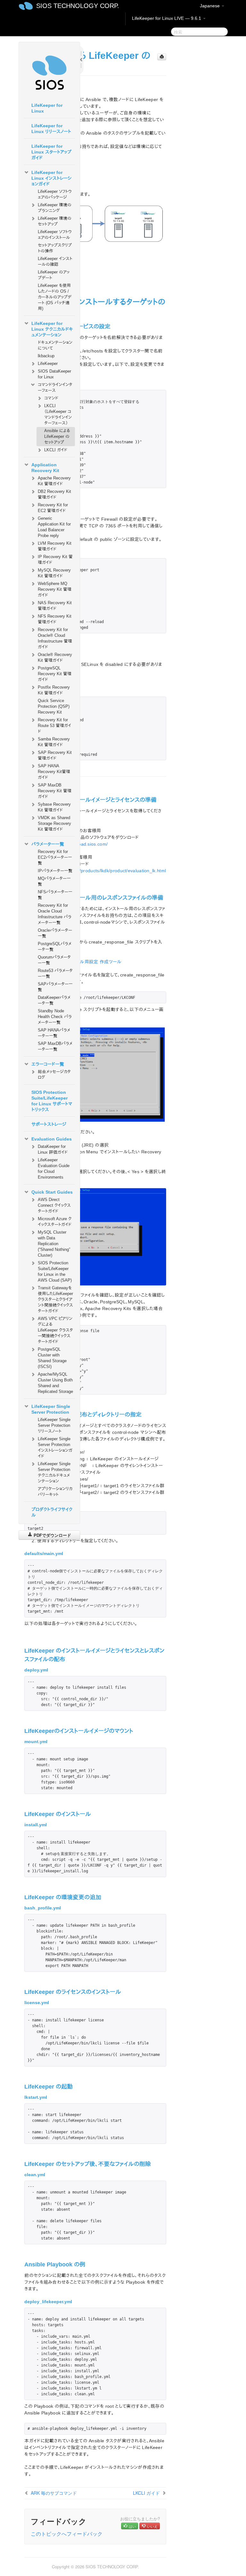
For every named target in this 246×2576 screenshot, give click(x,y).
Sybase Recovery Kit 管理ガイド (54, 807)
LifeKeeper (48, 363)
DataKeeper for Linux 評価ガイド (53, 1149)
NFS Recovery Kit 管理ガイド (55, 619)
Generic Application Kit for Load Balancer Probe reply (54, 527)
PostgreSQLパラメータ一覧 (55, 947)
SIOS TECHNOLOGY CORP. (78, 6)
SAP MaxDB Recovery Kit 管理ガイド (55, 791)
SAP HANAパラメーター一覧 (54, 1033)
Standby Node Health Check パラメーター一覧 (55, 1017)
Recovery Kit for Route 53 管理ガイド (54, 726)
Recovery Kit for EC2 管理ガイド (53, 508)
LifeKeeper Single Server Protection (51, 1409)
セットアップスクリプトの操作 (55, 248)
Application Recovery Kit (45, 468)
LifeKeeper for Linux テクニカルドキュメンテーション (52, 329)
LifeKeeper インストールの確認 (55, 261)
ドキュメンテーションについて (55, 345)
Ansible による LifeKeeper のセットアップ (57, 436)
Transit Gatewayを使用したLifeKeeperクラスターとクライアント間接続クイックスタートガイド (55, 1299)
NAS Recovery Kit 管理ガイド (55, 606)
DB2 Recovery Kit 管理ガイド (54, 494)
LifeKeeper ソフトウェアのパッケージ (55, 194)
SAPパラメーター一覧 (55, 987)
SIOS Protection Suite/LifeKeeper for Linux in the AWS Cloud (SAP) (55, 1272)
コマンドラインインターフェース (55, 387)
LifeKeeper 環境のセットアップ (55, 221)
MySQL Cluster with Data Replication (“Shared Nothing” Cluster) (54, 1244)
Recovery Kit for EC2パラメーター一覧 (55, 857)
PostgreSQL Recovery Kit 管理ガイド (55, 674)
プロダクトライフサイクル (52, 1512)
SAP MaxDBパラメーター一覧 (55, 1046)
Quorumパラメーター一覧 (54, 960)
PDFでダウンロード (52, 1535)
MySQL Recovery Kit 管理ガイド (54, 573)
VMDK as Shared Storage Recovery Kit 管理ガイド (54, 823)
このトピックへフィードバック (67, 2534)
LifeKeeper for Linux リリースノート (51, 129)
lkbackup (46, 356)
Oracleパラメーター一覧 (55, 933)
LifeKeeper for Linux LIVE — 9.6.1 (167, 18)
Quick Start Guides (52, 1192)
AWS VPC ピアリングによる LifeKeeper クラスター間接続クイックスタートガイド (55, 1330)
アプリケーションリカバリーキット (55, 1492)
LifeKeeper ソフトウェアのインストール (55, 235)
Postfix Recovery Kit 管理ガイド (54, 690)
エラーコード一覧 (48, 1064)
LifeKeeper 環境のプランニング (55, 208)
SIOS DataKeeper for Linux (54, 374)
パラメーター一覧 (48, 844)
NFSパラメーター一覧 (55, 895)
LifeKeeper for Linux (47, 108)
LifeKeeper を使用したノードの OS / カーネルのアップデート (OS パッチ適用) (55, 297)
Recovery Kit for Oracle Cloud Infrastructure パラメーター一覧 (55, 914)
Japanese (210, 6)
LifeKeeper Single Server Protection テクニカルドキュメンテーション (54, 1472)
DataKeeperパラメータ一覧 (54, 1000)
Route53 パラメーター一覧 (55, 973)
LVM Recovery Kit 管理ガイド (55, 546)
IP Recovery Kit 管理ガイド (55, 560)
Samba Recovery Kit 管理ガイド (54, 742)
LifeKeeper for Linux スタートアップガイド (51, 152)
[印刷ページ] (162, 57)
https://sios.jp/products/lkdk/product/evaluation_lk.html (109, 871)
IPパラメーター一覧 (55, 871)
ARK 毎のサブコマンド (54, 2493)
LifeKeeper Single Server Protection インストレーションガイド (55, 1447)
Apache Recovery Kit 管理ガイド (54, 481)
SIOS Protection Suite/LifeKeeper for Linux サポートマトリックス (52, 1101)
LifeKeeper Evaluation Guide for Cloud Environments (54, 1169)
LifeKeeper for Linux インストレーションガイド (51, 178)
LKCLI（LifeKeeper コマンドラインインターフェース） (58, 414)
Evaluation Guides (52, 1139)
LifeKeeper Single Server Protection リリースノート (54, 1425)
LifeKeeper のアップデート (54, 275)
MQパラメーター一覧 (54, 881)
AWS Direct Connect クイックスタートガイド (54, 1205)
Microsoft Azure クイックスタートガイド (55, 1222)
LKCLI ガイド (56, 450)
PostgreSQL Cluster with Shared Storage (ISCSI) (52, 1358)
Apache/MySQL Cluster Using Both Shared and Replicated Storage (55, 1383)
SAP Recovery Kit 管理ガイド (55, 755)
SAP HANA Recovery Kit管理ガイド (54, 772)
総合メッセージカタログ (54, 1075)
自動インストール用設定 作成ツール (86, 962)
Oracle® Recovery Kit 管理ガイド (55, 657)
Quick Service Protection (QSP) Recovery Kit (54, 706)
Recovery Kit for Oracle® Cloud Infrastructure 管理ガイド (55, 638)
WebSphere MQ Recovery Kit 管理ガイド (55, 589)
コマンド (51, 398)
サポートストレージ (49, 1124)
